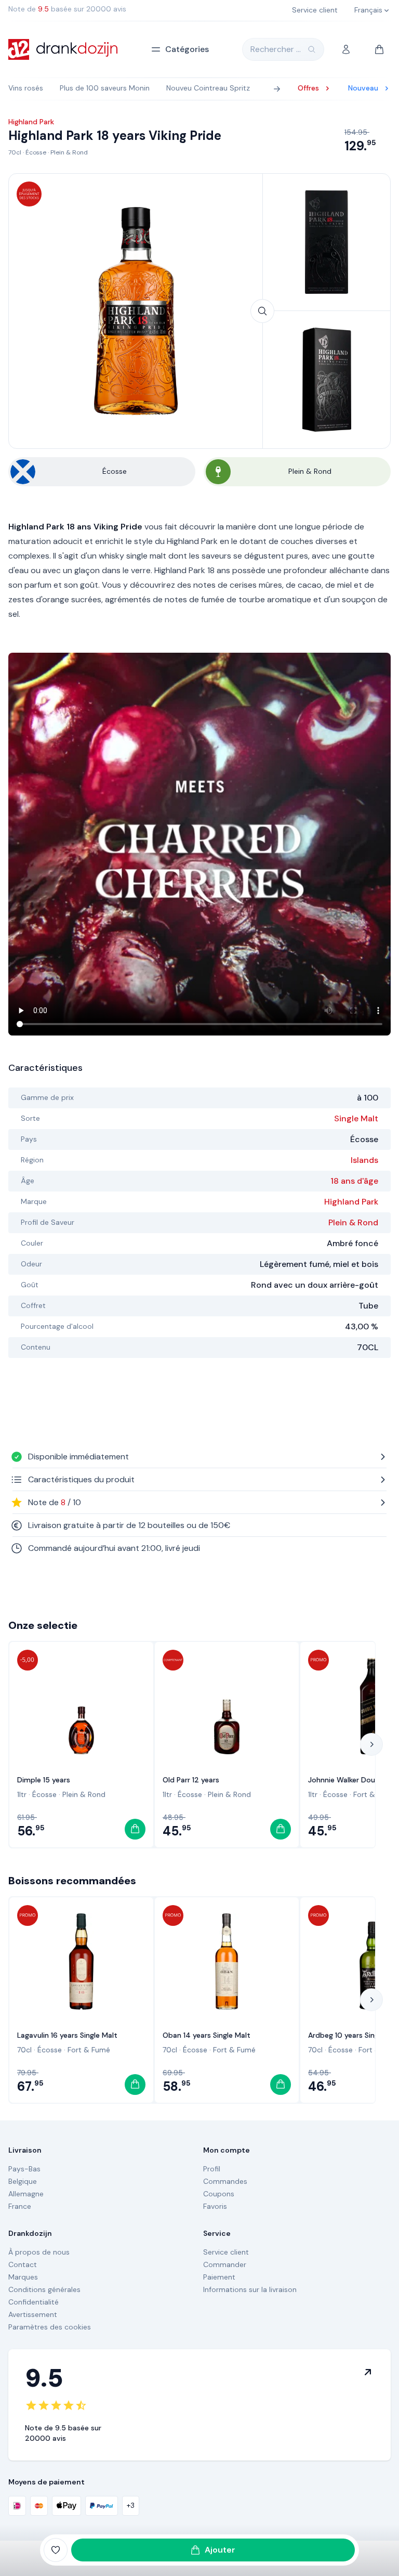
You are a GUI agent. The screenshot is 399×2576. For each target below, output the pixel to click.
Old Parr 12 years (191, 1780)
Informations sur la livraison (250, 2289)
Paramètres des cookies (50, 2327)
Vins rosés (26, 88)
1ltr (22, 1794)
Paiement (219, 2277)
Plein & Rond (69, 152)
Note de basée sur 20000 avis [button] (67, 9)
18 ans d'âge (354, 1181)
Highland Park (351, 1202)
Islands (364, 1160)
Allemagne (26, 2194)
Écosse (36, 152)
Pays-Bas (24, 2169)
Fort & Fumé (375, 1794)
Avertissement (33, 2314)
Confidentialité (34, 2302)
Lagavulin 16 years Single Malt (67, 2035)
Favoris (215, 2206)
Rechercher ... (276, 49)
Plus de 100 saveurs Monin (105, 88)
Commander (225, 2264)
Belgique (23, 2181)
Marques (23, 2277)
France (20, 2206)
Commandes (225, 2181)
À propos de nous (39, 2252)
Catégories (187, 49)
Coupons (219, 2194)
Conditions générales (44, 2289)
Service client (226, 2252)
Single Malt (356, 1118)
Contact (23, 2264)
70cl (15, 152)
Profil (212, 2169)
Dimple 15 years (44, 1780)
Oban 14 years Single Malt (207, 2035)
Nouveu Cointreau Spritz (208, 88)
